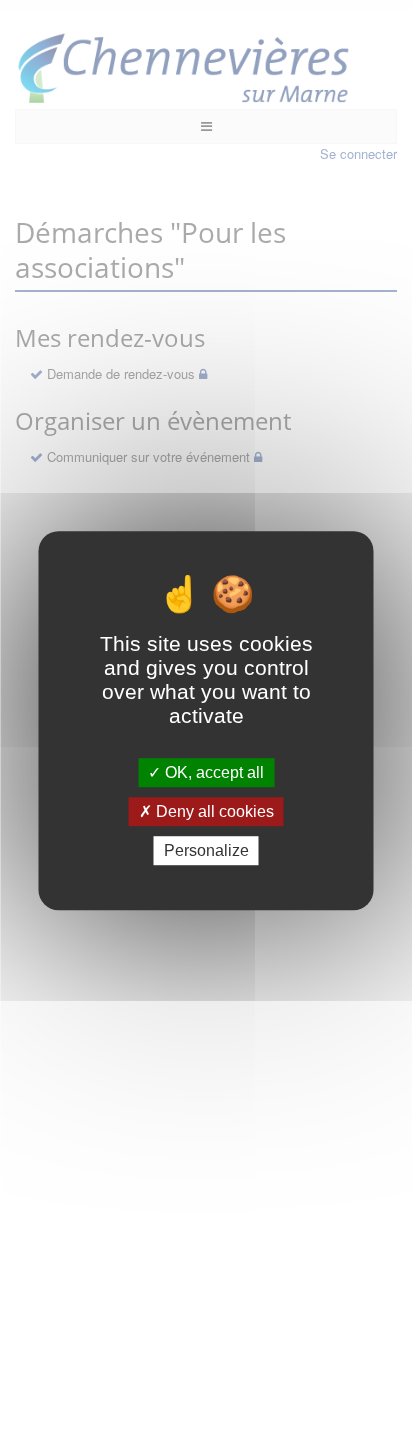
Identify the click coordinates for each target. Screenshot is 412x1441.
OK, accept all (212, 772)
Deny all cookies (213, 811)
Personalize (206, 850)
